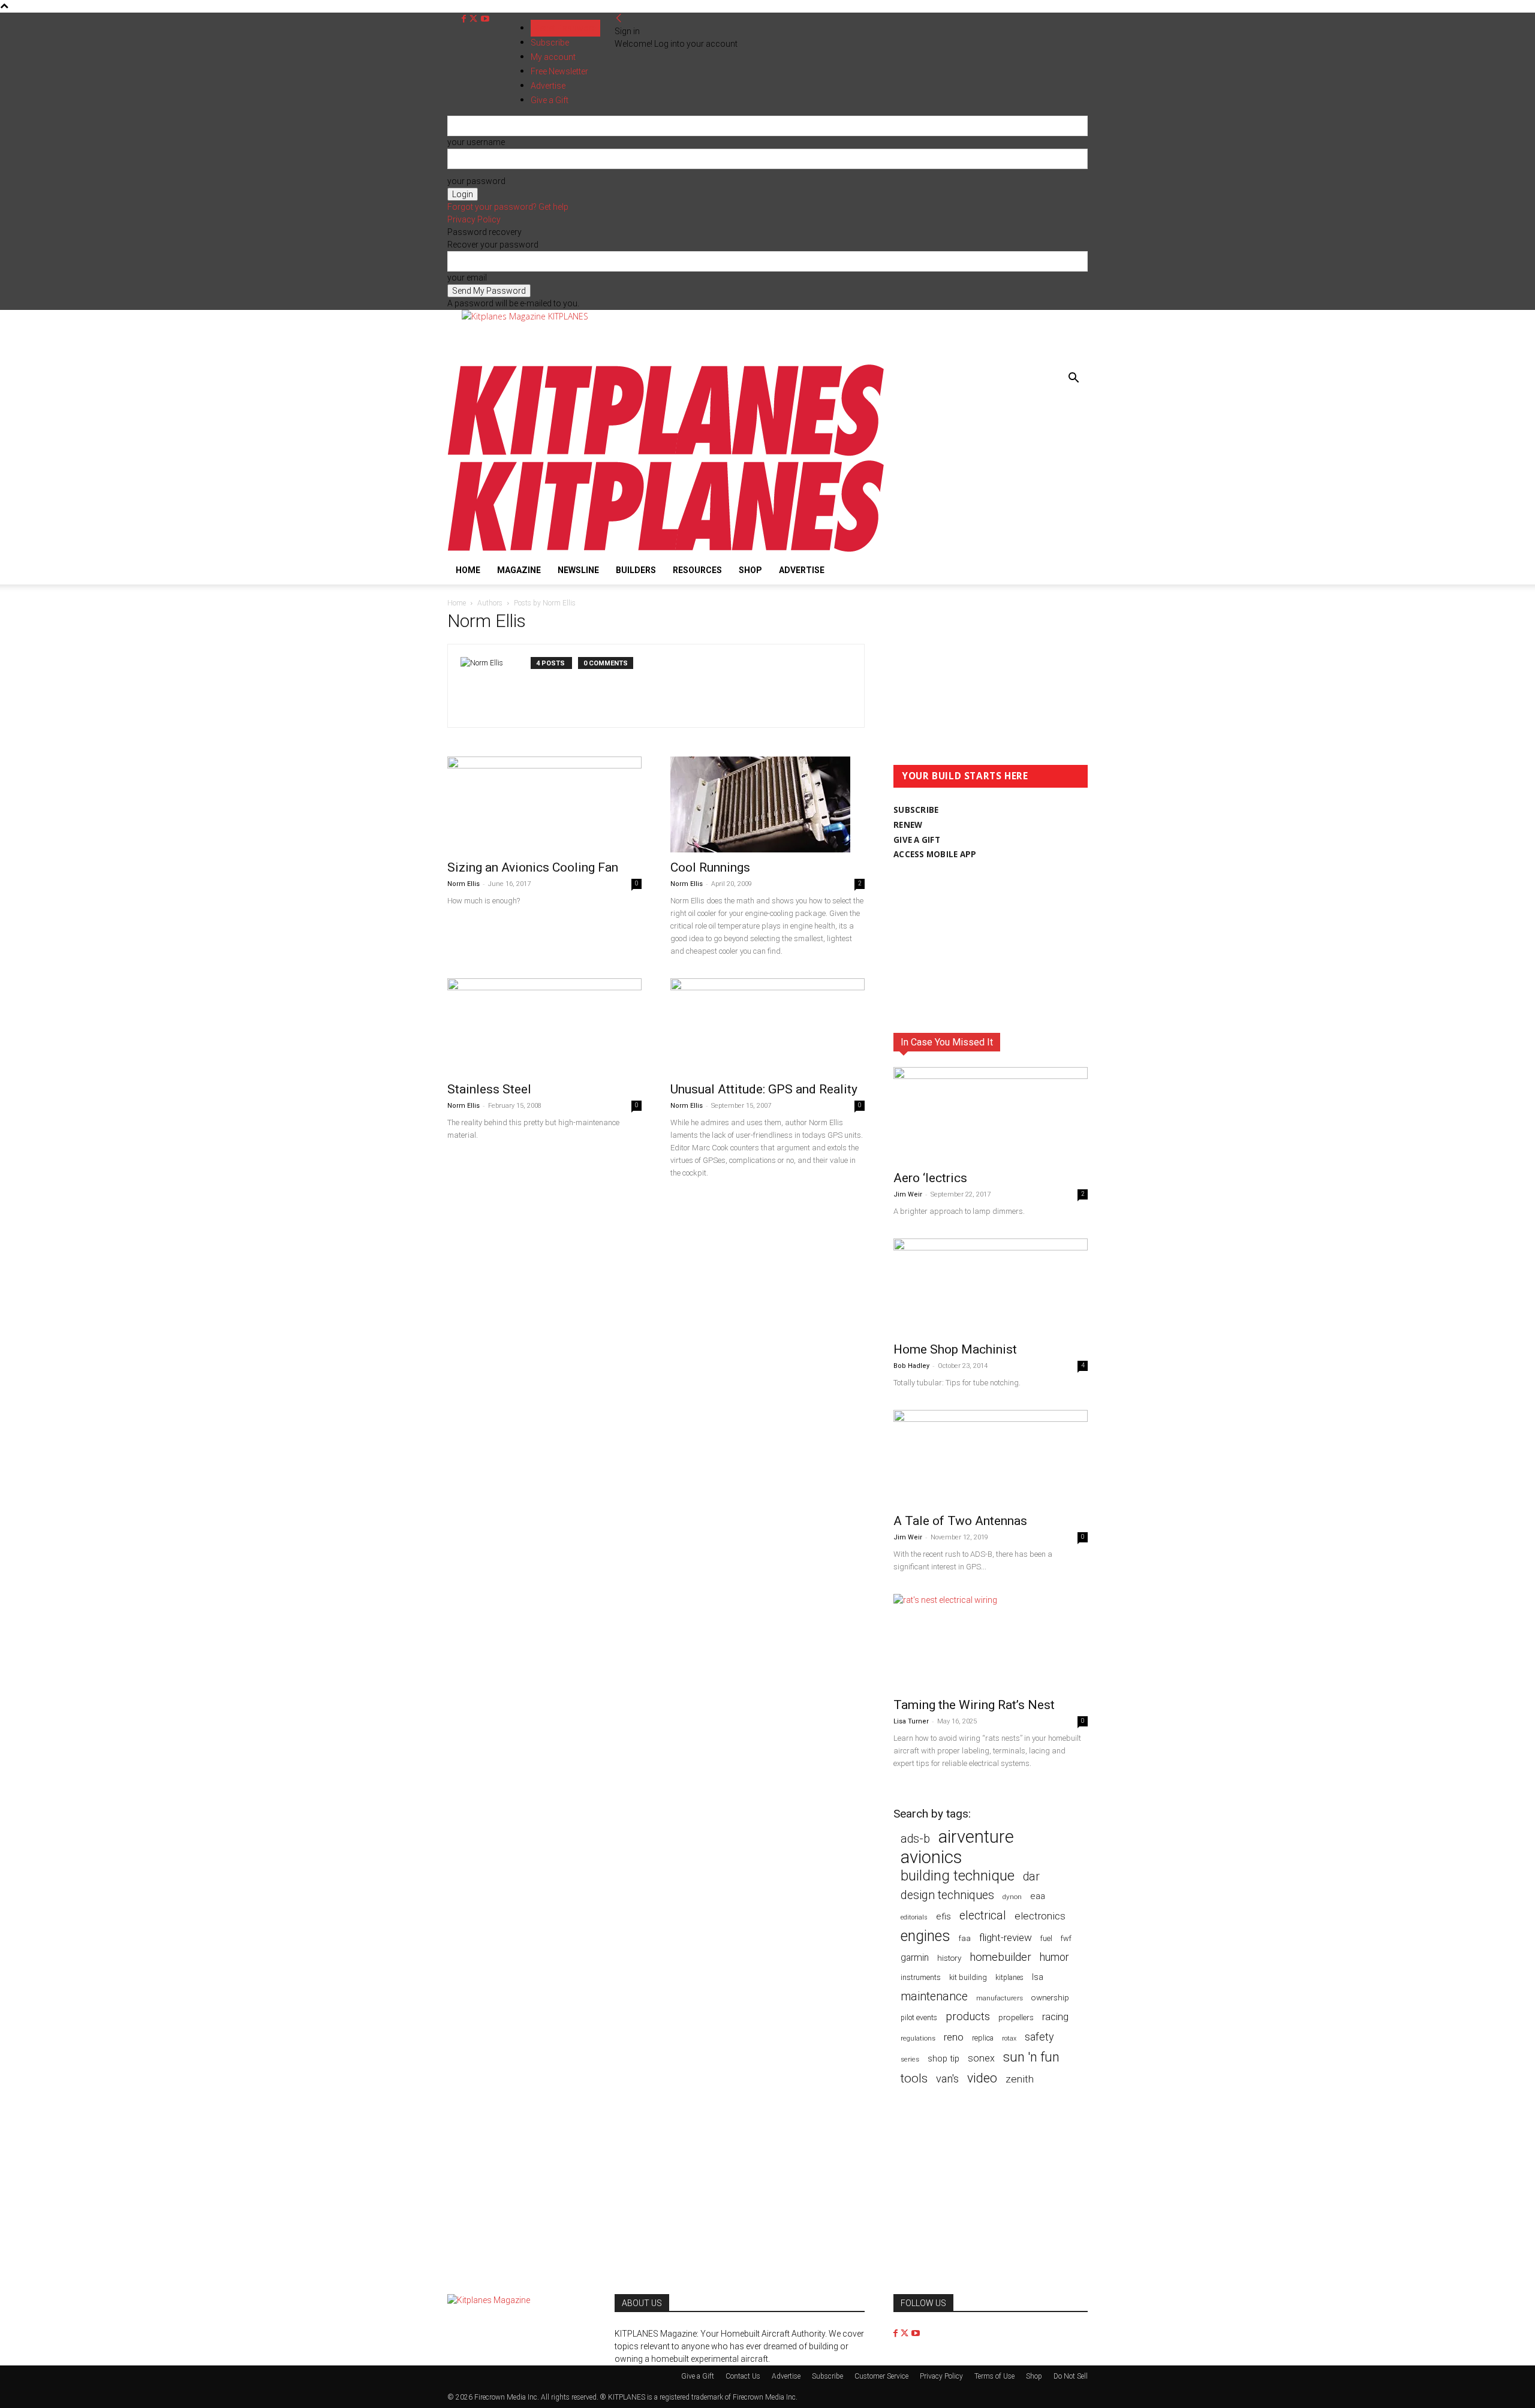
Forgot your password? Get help (508, 207)
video (982, 2078)
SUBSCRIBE (916, 810)
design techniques (947, 1895)
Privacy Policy (474, 219)
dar (1031, 1877)
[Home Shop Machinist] (991, 1286)
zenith (1020, 2079)
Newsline (578, 570)
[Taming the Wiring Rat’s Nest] (991, 1642)
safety (1039, 2037)
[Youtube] (485, 19)
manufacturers (1000, 1998)
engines (925, 1936)
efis (943, 1916)
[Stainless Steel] (544, 1026)
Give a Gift (698, 2376)
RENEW (908, 825)
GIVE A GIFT (917, 840)
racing (1055, 2017)
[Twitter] (475, 19)
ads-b (915, 1839)
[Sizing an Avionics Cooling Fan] (544, 804)
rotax (1009, 2038)
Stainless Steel (489, 1089)
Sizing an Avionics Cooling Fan (533, 867)
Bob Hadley (911, 1366)
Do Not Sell (1071, 2376)
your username (476, 142)
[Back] (619, 19)
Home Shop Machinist (955, 1349)
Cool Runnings (710, 867)
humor (1054, 1957)
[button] (1073, 379)
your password (476, 181)
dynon (1012, 1897)
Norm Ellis (463, 884)
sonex (981, 2058)
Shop (750, 570)
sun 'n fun (1031, 2057)
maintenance (934, 1996)
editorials (914, 1917)
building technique (958, 1876)
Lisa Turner (911, 1721)
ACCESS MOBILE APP (935, 854)
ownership (1050, 1997)
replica (983, 2038)
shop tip (943, 2059)
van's (947, 2079)
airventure (976, 1837)
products (968, 2017)
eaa (1038, 1896)
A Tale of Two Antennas (960, 1521)
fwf (1066, 1938)
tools (914, 2079)
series (910, 2059)
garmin (915, 1958)
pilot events (919, 2018)
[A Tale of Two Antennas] (991, 1458)
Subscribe (550, 43)
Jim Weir (908, 1194)
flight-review (1006, 1937)
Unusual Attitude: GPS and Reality (764, 1089)
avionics (931, 1857)
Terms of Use (994, 2376)
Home (468, 570)
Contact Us (743, 2376)
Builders (636, 570)
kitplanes (1009, 1978)
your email (467, 278)
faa (965, 1938)
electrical (983, 1916)
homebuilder (1000, 1958)
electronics (1040, 1916)
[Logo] (666, 453)
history (949, 1958)
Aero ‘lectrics (930, 1178)
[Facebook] (465, 19)
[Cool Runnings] (767, 804)
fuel (1046, 1938)
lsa (1038, 1977)
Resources (697, 570)
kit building (968, 1977)
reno (954, 2037)
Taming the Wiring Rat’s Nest (974, 1705)
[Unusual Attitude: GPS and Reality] (767, 1026)
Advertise (802, 570)
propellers (1016, 2017)
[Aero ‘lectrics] (991, 1115)
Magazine (519, 570)
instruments (921, 1977)
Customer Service (881, 2376)
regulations (918, 2038)
